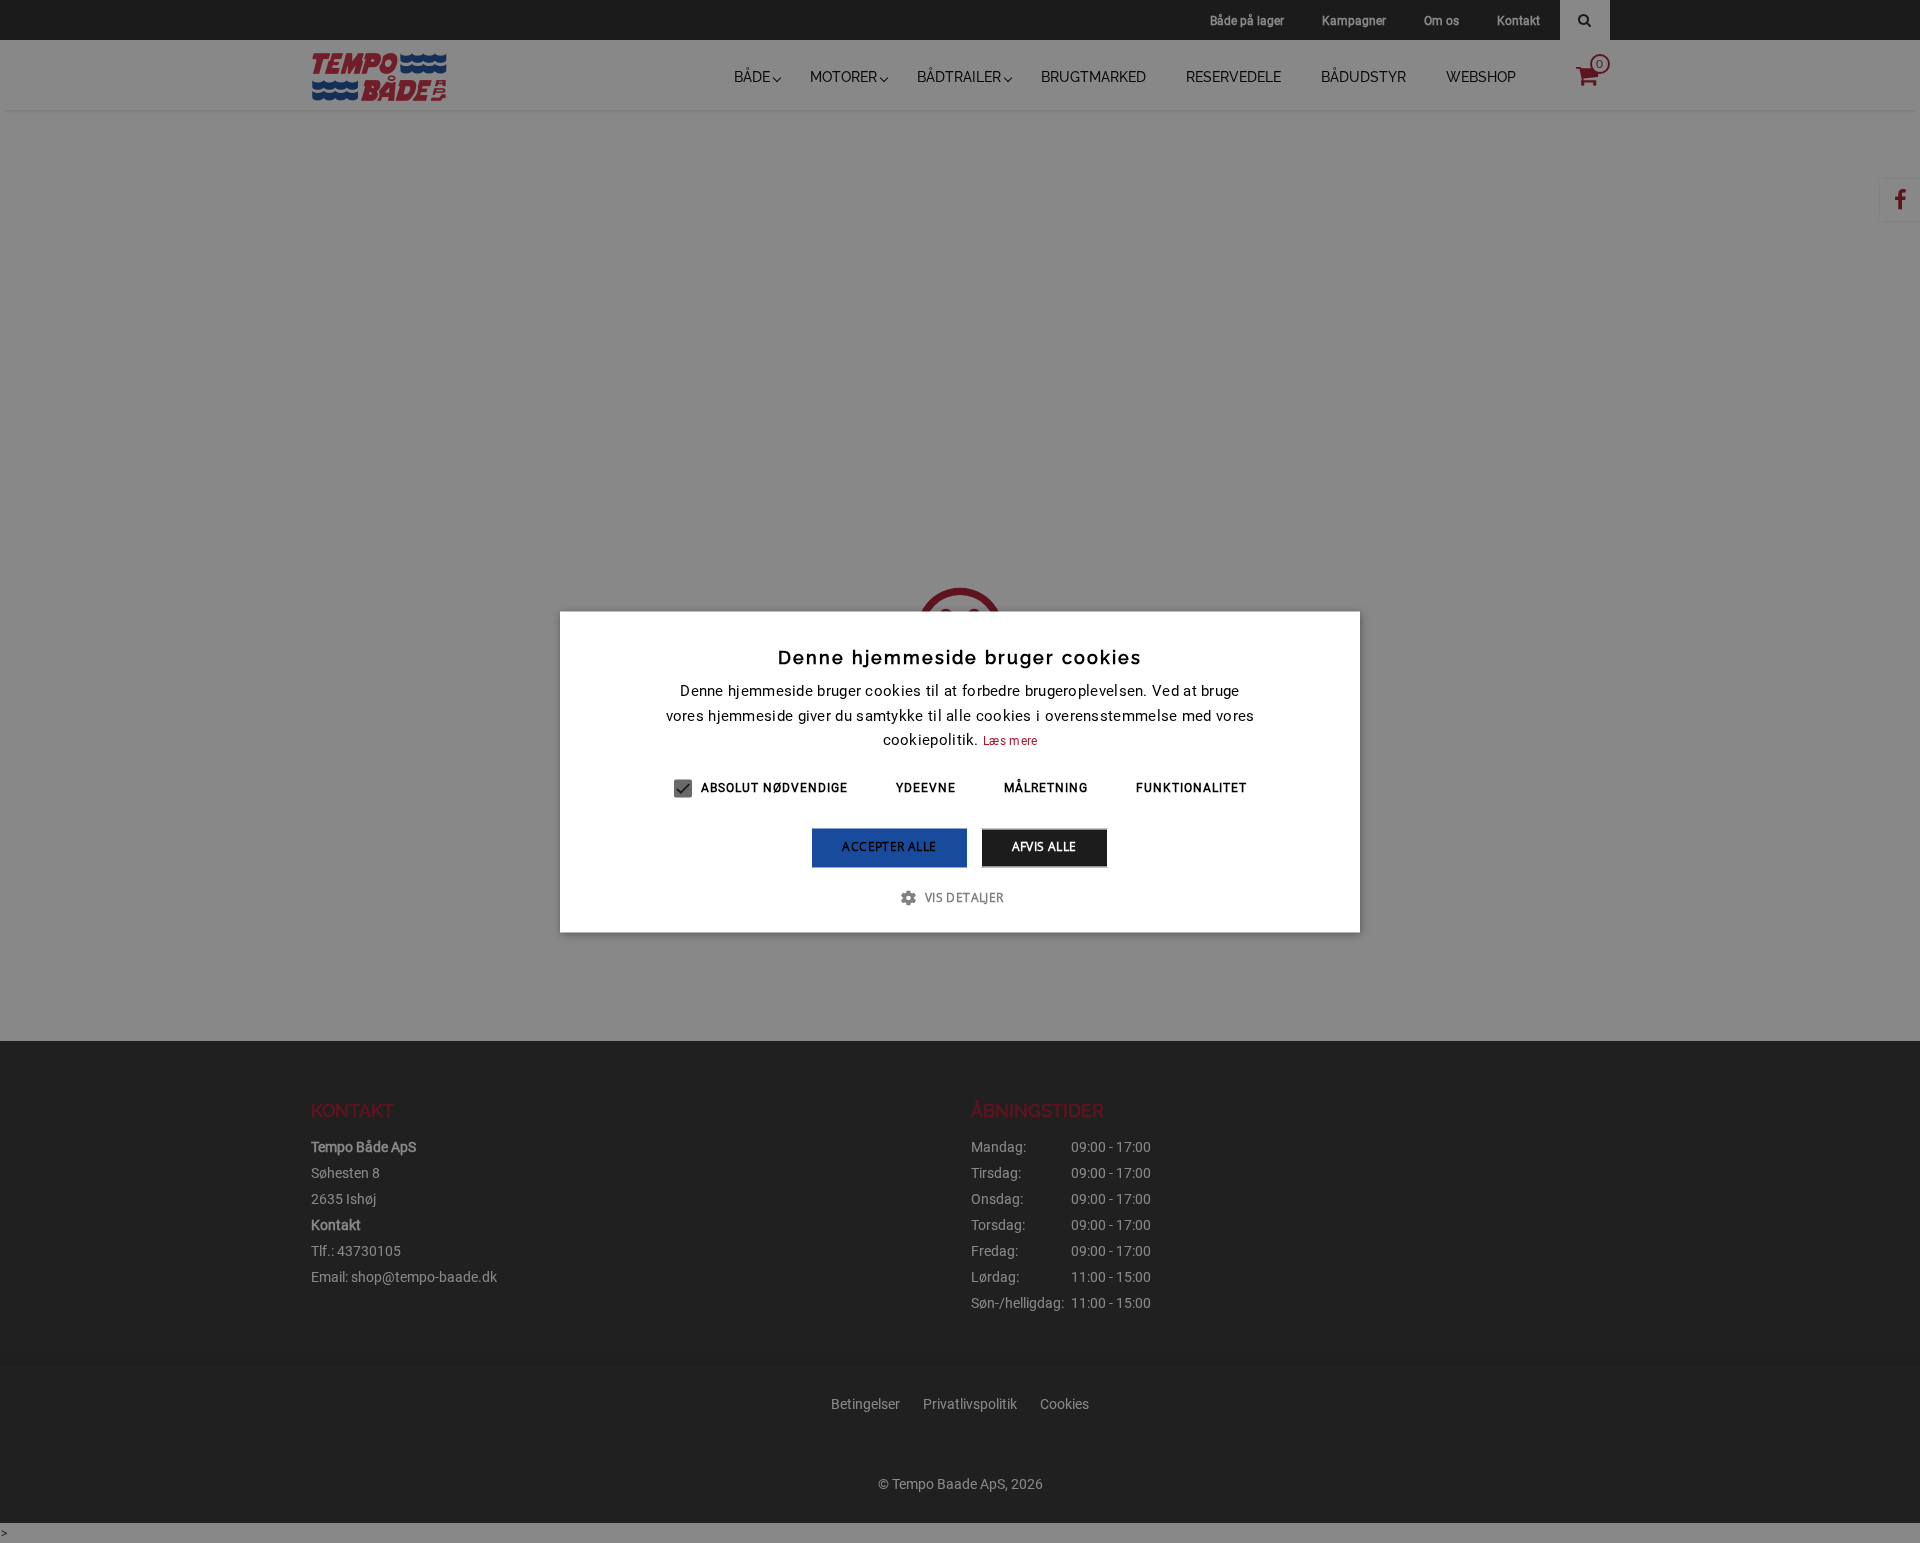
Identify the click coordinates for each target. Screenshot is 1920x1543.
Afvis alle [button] (1044, 847)
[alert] (960, 771)
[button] (959, 897)
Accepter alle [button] (889, 847)
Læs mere (1010, 742)
